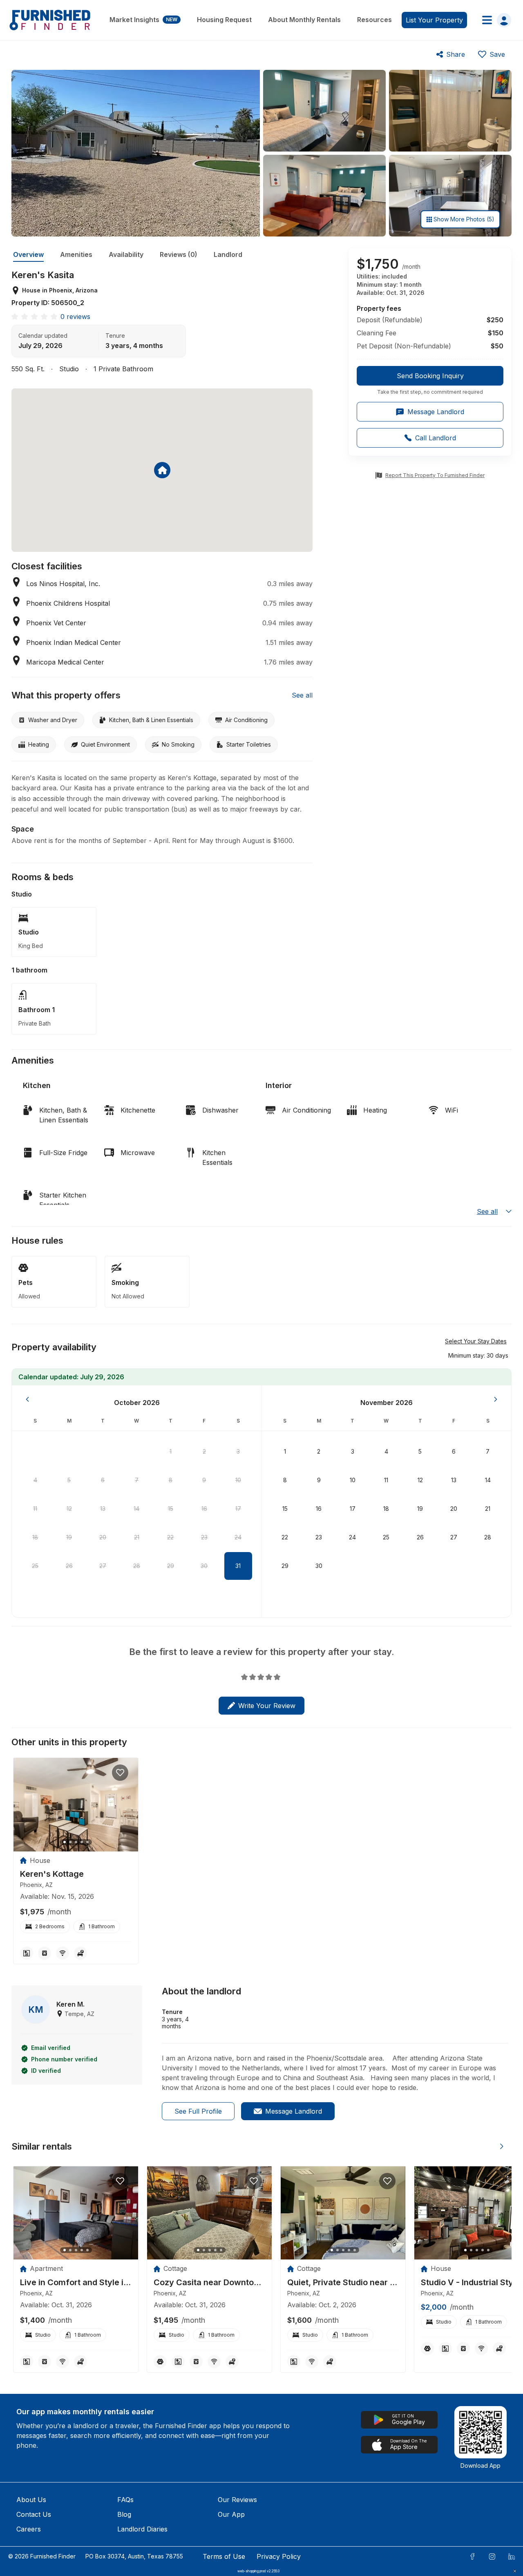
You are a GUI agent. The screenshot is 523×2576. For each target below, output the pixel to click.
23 (204, 1537)
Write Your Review (267, 1706)
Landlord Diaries (142, 2529)
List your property (434, 20)
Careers (29, 2529)
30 (204, 1566)
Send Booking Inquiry (430, 376)
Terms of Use (224, 2556)
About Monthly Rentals (304, 20)
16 (204, 1509)
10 (238, 1480)
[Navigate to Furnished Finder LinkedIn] (512, 2556)
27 (103, 1566)
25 (35, 1566)
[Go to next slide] (502, 2146)
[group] (430, 381)
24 (238, 1537)
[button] (478, 1355)
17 (238, 1509)
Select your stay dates (476, 1341)
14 (136, 1509)
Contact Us (34, 2514)
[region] (76, 1805)
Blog (124, 2514)
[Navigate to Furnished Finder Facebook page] (472, 2556)
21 (137, 1537)
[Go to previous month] (27, 1399)
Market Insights (143, 20)
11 (35, 1509)
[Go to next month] (496, 1399)
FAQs (125, 2500)
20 (103, 1537)
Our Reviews (237, 2500)
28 (137, 1566)
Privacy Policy (279, 2556)
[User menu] (494, 20)
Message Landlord (294, 2111)
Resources (374, 20)
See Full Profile (198, 2111)
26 (69, 1566)
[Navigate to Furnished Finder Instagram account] (492, 2556)
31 (238, 1566)
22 (170, 1537)
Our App (231, 2514)
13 (103, 1509)
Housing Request (224, 20)
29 (171, 1566)
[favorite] (120, 1773)
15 (171, 1509)
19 (69, 1537)
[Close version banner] (515, 2571)
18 (35, 1537)
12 (69, 1509)
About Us (31, 2500)
